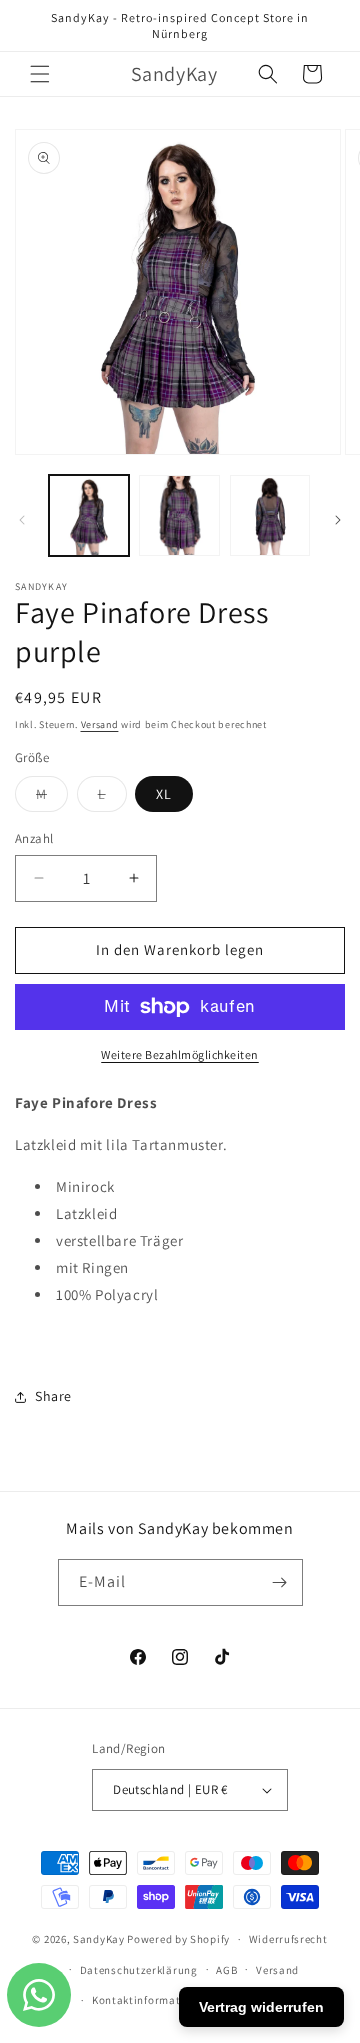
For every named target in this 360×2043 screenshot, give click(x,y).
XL (164, 794)
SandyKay (99, 1939)
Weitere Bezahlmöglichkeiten (180, 1054)
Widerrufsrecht (288, 1939)
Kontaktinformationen (151, 2000)
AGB (226, 1970)
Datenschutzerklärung (139, 1970)
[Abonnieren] (280, 1582)
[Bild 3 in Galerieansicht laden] (270, 515)
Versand (100, 724)
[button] (40, 74)
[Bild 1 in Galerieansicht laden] (89, 515)
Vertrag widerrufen (261, 2007)
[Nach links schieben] (22, 520)
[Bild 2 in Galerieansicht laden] (179, 515)
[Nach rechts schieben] (338, 520)
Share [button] (53, 1396)
